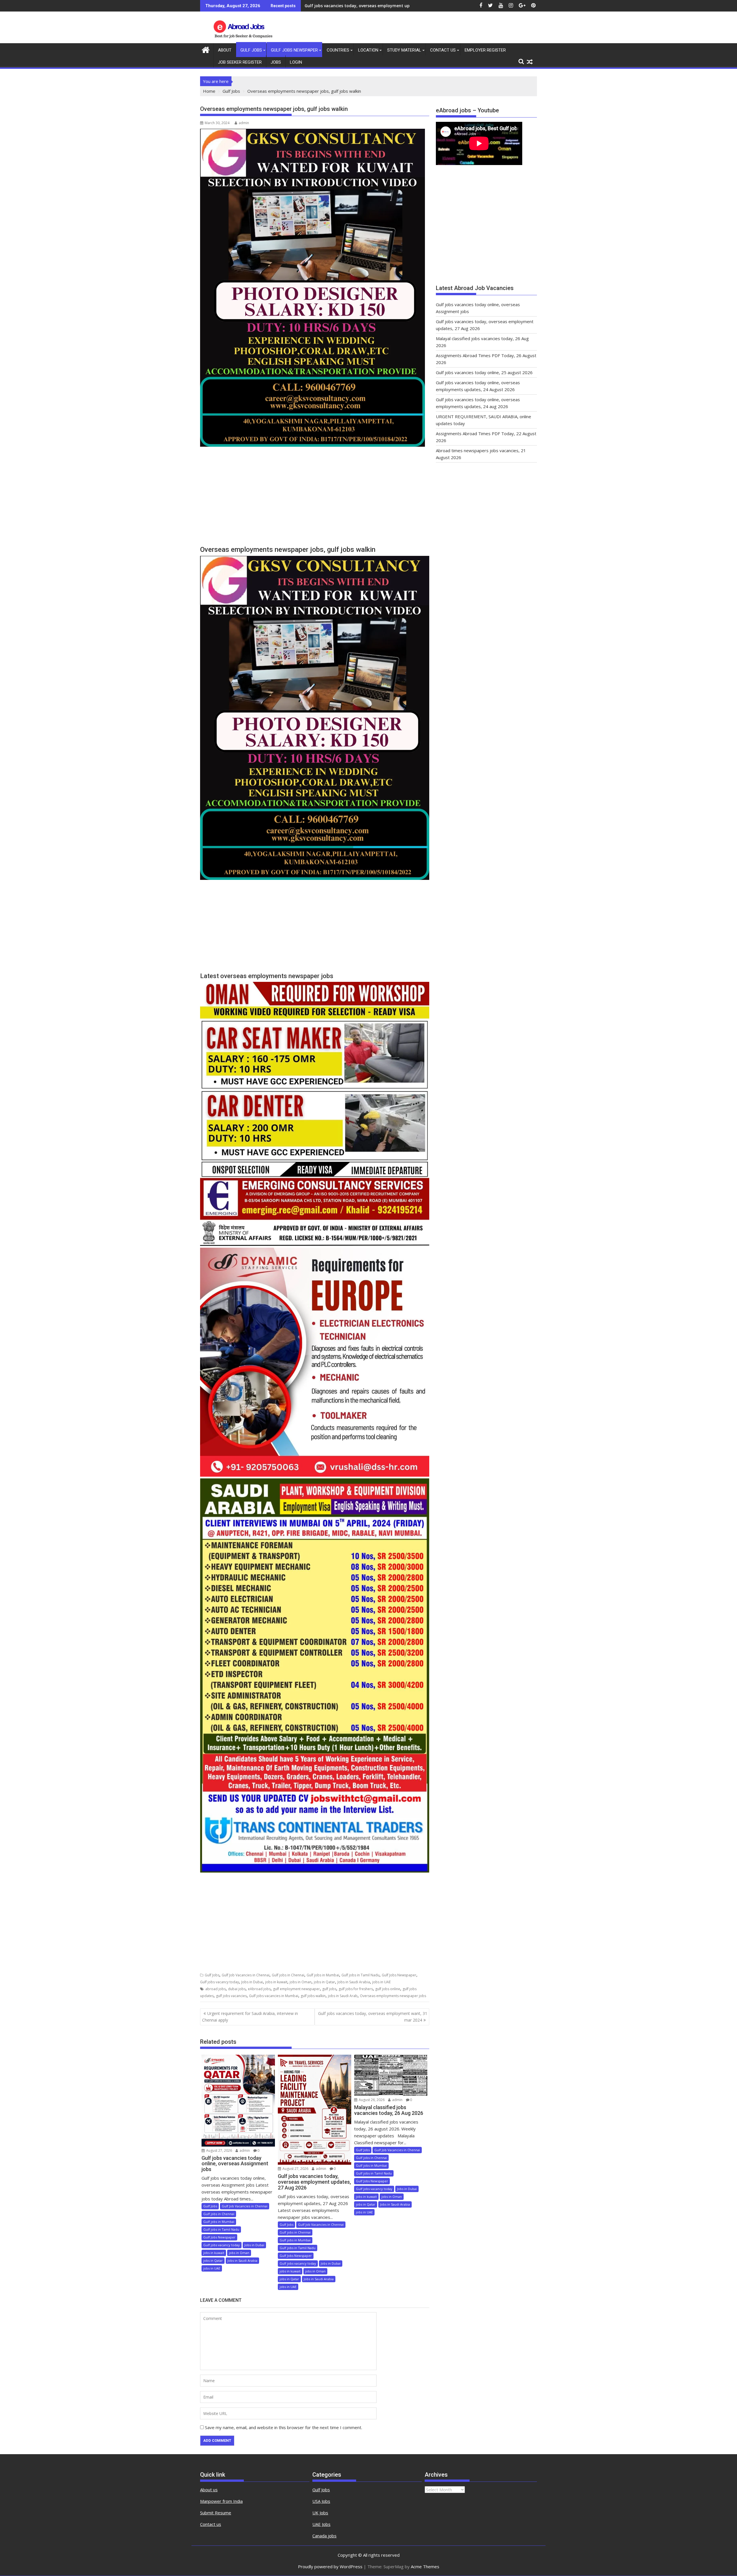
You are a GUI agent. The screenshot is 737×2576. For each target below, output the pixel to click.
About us (209, 2490)
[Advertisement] (315, 499)
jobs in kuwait (276, 1982)
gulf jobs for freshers (356, 1989)
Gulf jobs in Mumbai (323, 1975)
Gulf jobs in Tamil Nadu (360, 1975)
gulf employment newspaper (296, 1989)
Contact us (211, 2524)
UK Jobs (320, 2513)
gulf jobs (329, 1989)
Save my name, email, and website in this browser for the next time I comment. (284, 2427)
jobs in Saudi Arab (343, 1996)
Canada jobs (324, 2536)
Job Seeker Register (240, 62)
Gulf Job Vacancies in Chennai (246, 1975)
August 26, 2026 (371, 2100)
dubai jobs (237, 1989)
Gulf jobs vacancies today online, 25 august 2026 (484, 372)
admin (244, 123)
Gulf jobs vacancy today (220, 1982)
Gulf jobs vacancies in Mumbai (274, 1996)
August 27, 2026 (219, 2150)
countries (338, 50)
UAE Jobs (321, 2524)
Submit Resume (216, 2513)
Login (296, 62)
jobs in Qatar (324, 1982)
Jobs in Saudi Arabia (354, 1982)
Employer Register (485, 50)
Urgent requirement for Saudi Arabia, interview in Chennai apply (250, 2017)
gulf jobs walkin (313, 1996)
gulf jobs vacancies (231, 1996)
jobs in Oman (301, 1982)
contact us (443, 50)
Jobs (276, 62)
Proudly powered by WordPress (330, 2566)
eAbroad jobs (259, 1989)
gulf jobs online (388, 1989)
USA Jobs (321, 2501)
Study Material (404, 50)
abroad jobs (215, 1989)
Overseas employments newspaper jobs (393, 1996)
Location (368, 50)
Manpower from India (221, 2501)
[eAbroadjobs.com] (206, 49)
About (225, 50)
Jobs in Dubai (252, 1982)
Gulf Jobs (251, 50)
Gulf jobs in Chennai (288, 1975)
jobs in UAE (381, 1982)
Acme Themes (425, 2566)
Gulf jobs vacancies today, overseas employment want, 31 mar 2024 (373, 2017)
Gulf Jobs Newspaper (294, 50)
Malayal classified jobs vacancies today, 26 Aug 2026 (357, 6)
